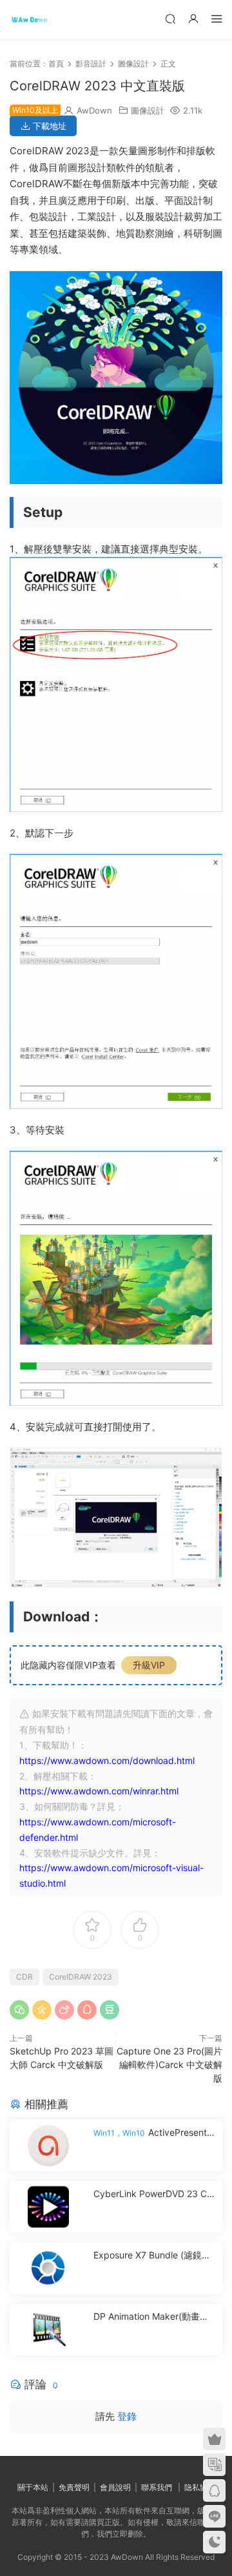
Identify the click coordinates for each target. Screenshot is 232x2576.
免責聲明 (74, 2487)
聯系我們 (157, 2487)
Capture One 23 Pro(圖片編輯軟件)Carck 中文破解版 (169, 2064)
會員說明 (115, 2487)
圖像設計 (148, 110)
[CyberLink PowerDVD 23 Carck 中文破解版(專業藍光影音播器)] (48, 2207)
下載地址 (48, 126)
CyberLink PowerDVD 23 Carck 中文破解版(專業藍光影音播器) (154, 2194)
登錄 (127, 2416)
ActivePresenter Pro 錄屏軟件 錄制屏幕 (154, 2133)
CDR (24, 1977)
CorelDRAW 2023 (81, 1977)
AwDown (94, 110)
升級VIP (149, 1665)
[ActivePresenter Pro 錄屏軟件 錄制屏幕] (48, 2145)
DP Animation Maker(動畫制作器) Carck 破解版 (151, 2317)
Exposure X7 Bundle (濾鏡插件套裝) (152, 2256)
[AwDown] (29, 19)
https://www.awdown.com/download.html (107, 1760)
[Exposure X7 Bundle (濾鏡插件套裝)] (48, 2268)
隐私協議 (200, 2487)
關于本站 (33, 2487)
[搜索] (170, 18)
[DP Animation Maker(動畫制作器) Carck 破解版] (48, 2329)
